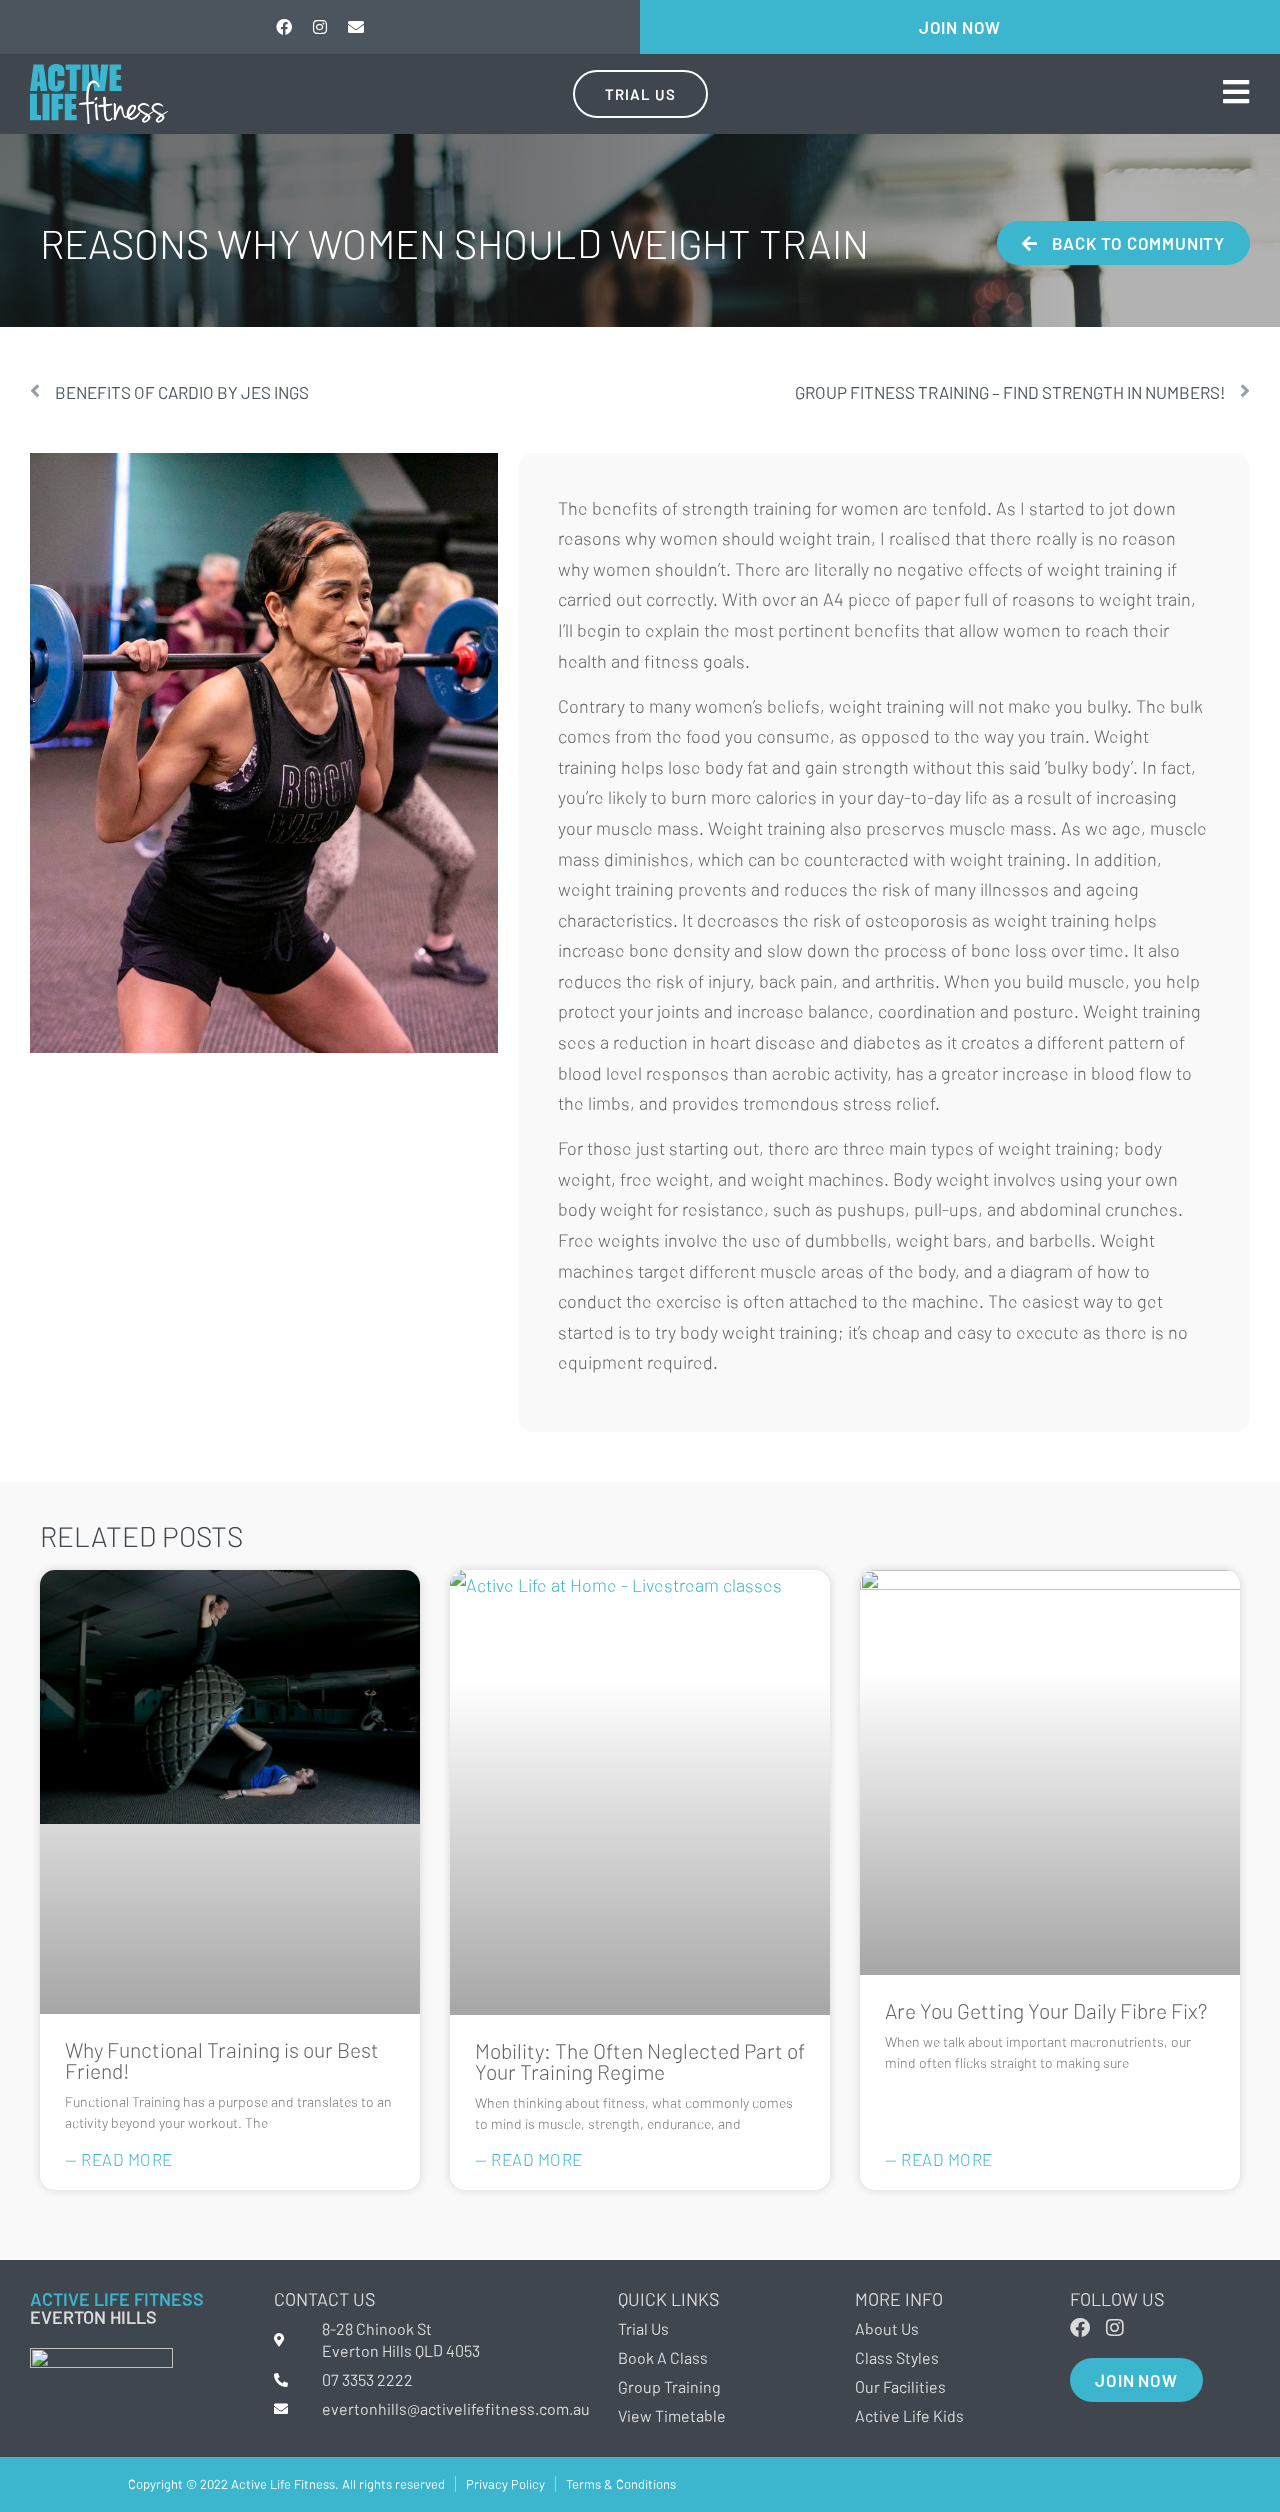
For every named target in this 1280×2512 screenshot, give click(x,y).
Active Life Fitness (117, 2299)
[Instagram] (320, 27)
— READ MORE (119, 2159)
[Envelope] (356, 27)
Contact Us (325, 2299)
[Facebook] (284, 27)
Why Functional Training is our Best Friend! (222, 2060)
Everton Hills (93, 2317)
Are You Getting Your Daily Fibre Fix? (1046, 2010)
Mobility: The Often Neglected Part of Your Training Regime (640, 2061)
